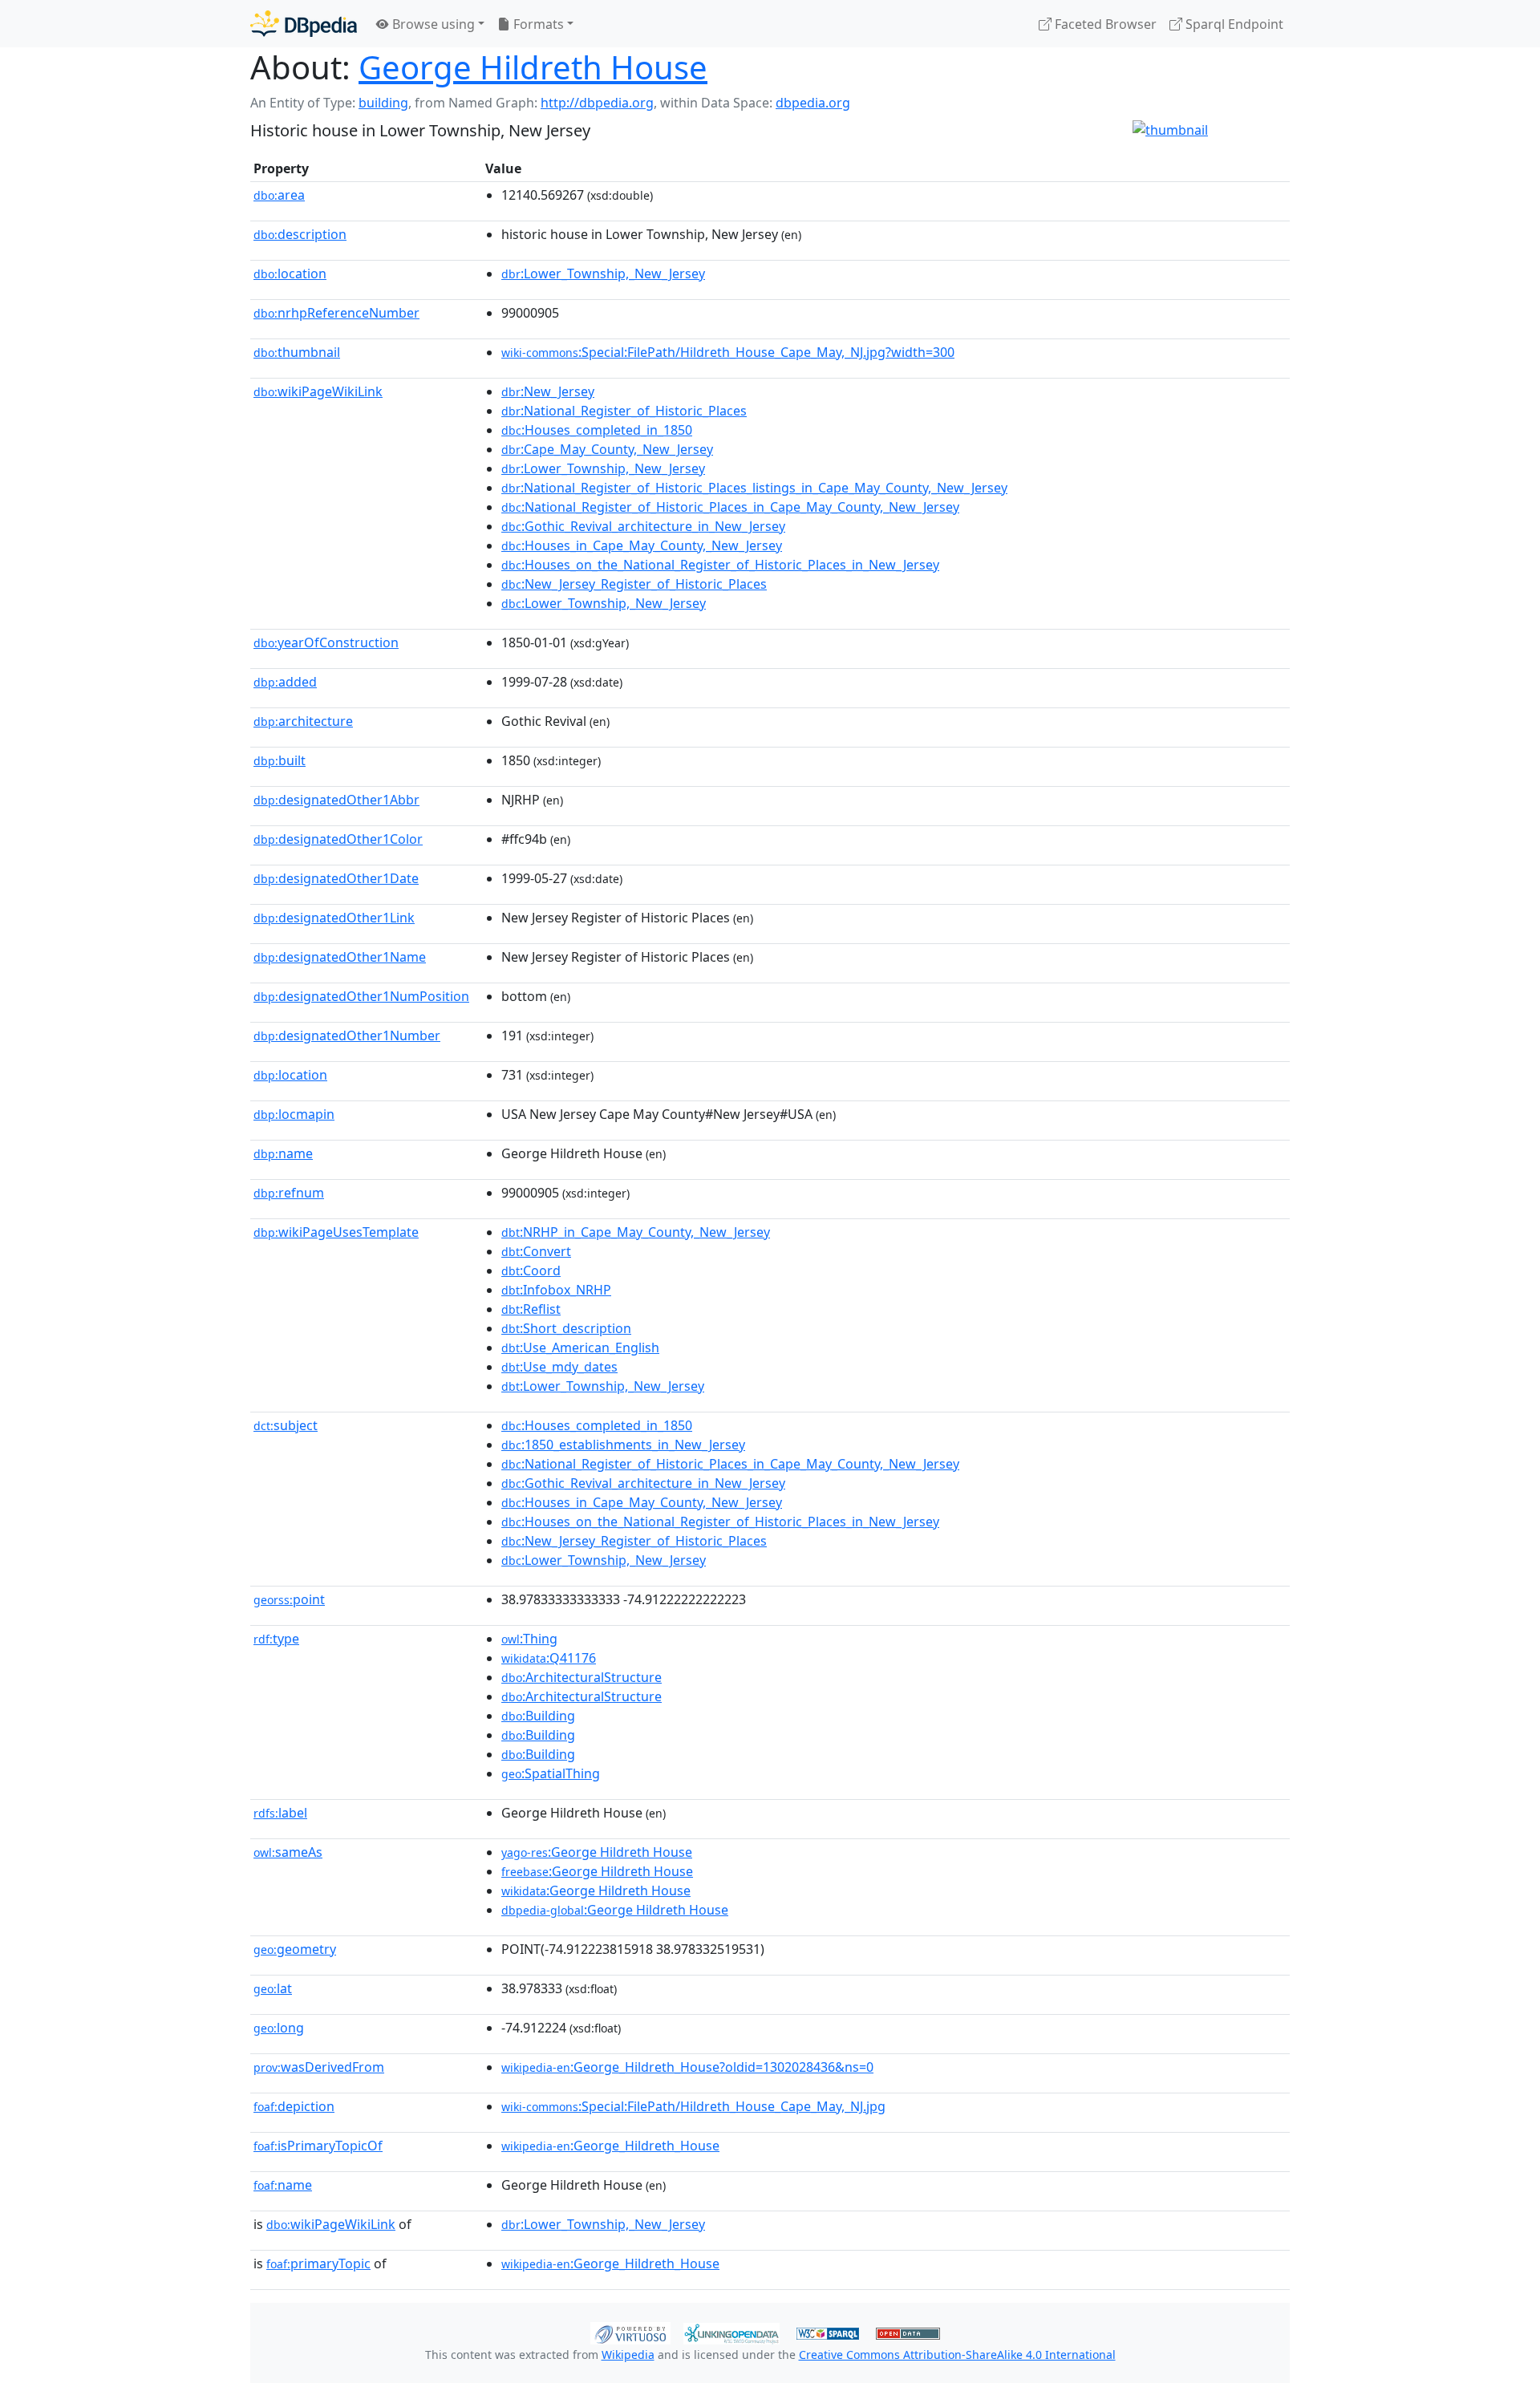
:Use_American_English (580, 1348)
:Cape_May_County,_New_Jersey (607, 449)
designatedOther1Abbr (336, 800)
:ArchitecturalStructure (582, 1677)
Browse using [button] (432, 24)
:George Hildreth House (597, 1852)
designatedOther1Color (338, 839)
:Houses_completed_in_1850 (597, 430)
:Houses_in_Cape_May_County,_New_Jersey (642, 545)
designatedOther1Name (340, 957)
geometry (295, 1949)
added (285, 682)
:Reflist (531, 1309)
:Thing (529, 1639)
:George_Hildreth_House (610, 2146)
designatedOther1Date (336, 878)
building (383, 103)
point (289, 1599)
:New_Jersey (548, 391)
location (290, 274)
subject (286, 1425)
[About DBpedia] (304, 24)
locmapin (294, 1114)
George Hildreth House (533, 67)
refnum (289, 1193)
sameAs (288, 1852)
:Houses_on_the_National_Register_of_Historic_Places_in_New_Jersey (720, 565)
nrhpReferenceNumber (336, 313)
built (280, 760)
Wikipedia (628, 2355)
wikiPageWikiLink (318, 391)
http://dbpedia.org (597, 103)
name (283, 1153)
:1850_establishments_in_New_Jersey (623, 1445)
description (300, 234)
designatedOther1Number (347, 1035)
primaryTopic (318, 2263)
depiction (294, 2106)
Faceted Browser (1104, 24)
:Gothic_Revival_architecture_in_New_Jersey (643, 526)
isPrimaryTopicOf (318, 2146)
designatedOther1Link (334, 918)
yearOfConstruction (326, 642)
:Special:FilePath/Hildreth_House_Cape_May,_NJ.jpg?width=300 (728, 352)
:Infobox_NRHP (556, 1290)
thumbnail (297, 352)
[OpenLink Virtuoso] (630, 2332)
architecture (303, 721)
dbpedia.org (813, 103)
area (279, 195)
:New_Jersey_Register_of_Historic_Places (634, 584)
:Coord (531, 1271)
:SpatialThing (551, 1773)
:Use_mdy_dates (559, 1367)
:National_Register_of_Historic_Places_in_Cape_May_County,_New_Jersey (730, 507)
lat (273, 1988)
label (280, 1813)
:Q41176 (549, 1658)
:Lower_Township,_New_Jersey (603, 274)
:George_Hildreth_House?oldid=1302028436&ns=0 (687, 2067)
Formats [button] (537, 24)
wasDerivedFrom (319, 2067)
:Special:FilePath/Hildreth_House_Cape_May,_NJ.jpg (693, 2106)
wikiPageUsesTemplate (336, 1232)
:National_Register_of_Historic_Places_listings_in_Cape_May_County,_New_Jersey (754, 488)
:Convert (536, 1251)
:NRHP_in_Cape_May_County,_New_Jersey (636, 1232)
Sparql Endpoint (1233, 24)
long (279, 2028)
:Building (538, 1716)
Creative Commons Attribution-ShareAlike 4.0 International (957, 2355)
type (276, 1639)
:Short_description (566, 1328)
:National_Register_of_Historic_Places (624, 411)
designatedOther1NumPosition (361, 996)
